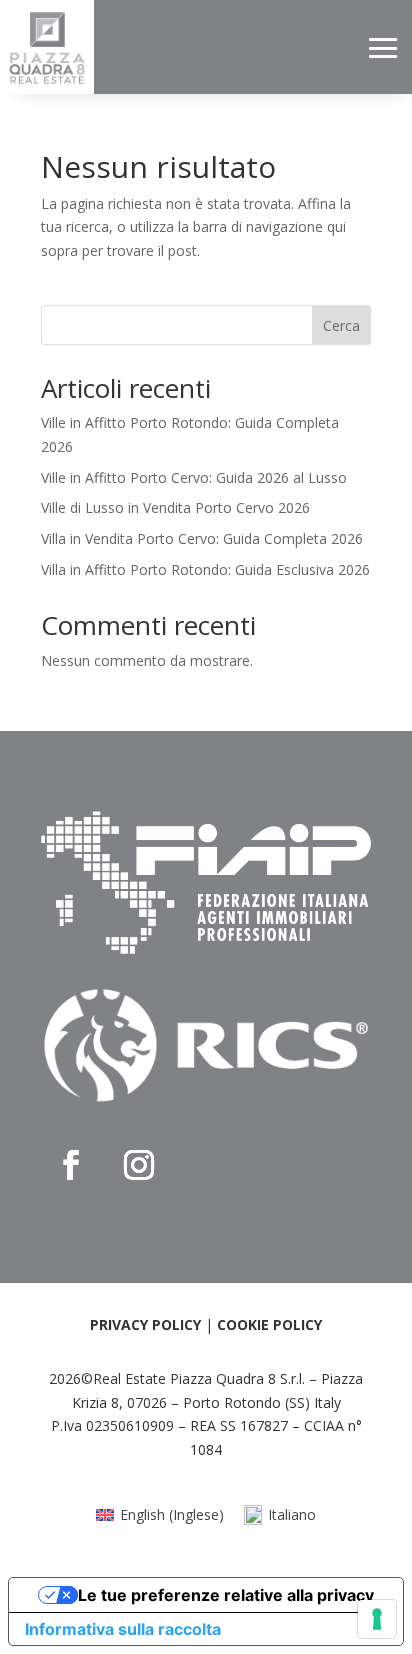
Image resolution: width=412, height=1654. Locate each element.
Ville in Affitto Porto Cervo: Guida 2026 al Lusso (194, 477)
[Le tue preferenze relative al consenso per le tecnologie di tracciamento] (377, 1619)
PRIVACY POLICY (145, 1324)
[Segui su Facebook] (71, 1165)
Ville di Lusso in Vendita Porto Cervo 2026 (175, 507)
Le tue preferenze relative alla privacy (226, 1595)
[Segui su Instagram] (139, 1165)
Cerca (341, 325)
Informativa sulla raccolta (123, 1629)
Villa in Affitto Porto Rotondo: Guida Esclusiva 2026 (205, 569)
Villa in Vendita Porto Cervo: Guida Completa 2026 (202, 538)
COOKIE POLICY (269, 1324)
